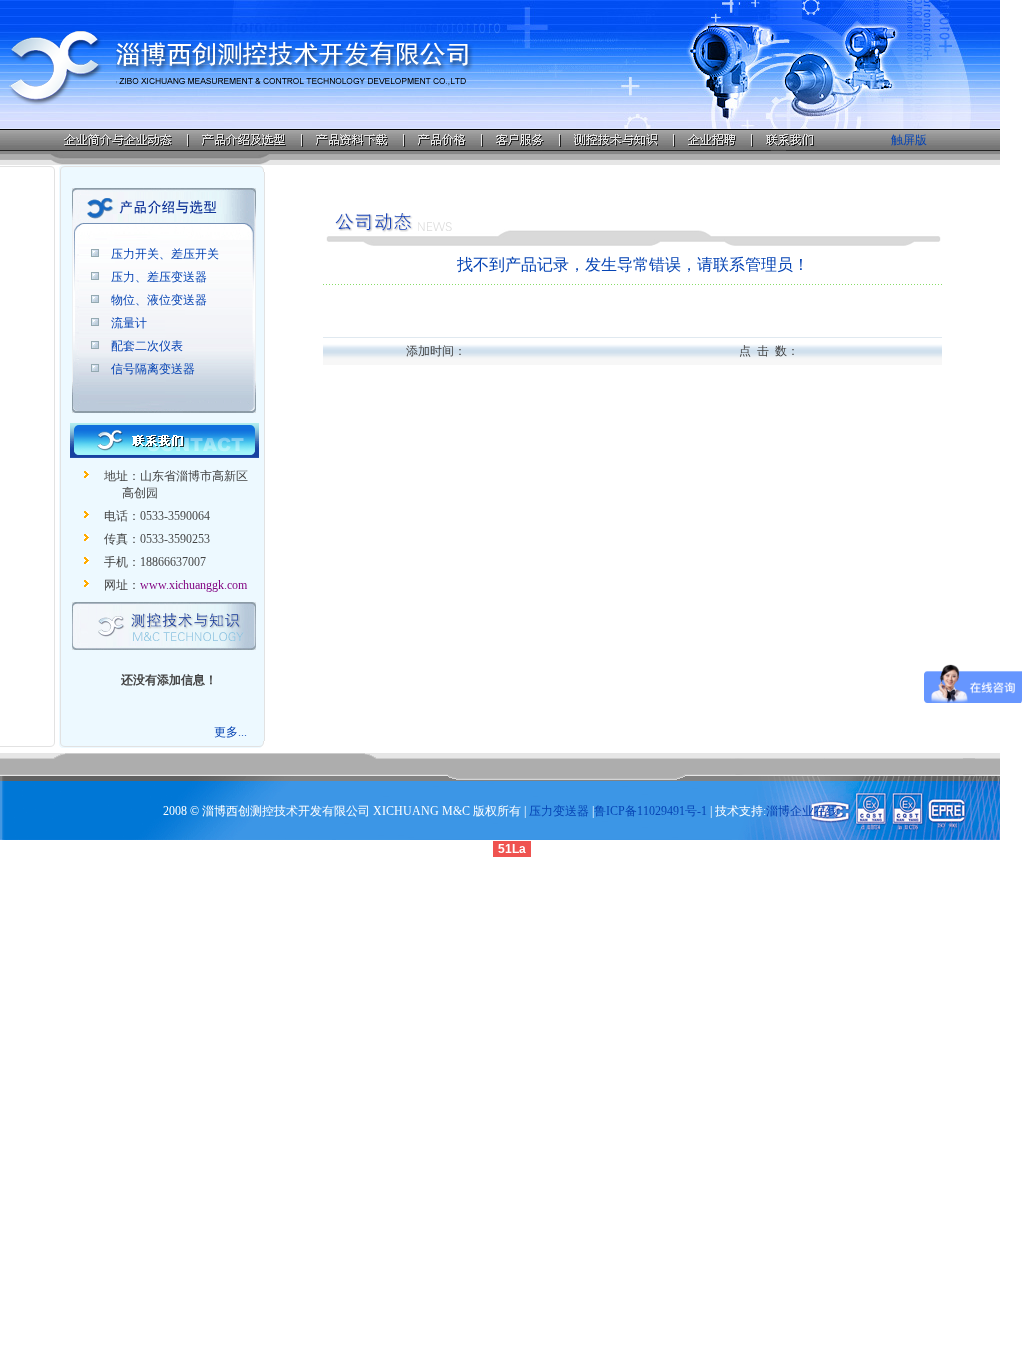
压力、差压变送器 (159, 277)
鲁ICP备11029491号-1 (650, 811)
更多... (230, 732)
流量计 (129, 323)
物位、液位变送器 (159, 300)
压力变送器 (559, 811)
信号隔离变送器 (153, 369)
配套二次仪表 (147, 346)
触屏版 (909, 140)
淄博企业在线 (802, 811)
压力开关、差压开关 (165, 254)
